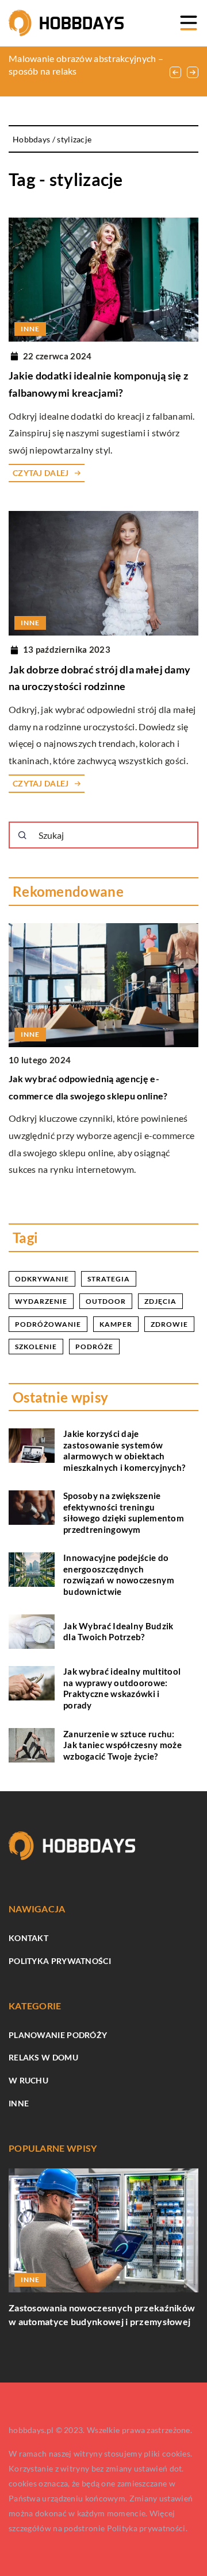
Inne (19, 2103)
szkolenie (36, 1347)
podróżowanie (48, 1324)
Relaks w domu (43, 2057)
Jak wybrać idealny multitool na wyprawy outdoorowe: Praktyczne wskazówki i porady (122, 1688)
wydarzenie (41, 1301)
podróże (94, 1347)
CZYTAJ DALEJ (41, 473)
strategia (109, 1279)
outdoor (106, 1301)
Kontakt (28, 1938)
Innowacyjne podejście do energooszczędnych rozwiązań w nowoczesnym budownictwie (119, 1574)
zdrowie (169, 1324)
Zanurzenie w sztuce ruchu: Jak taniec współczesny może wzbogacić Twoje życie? (122, 1745)
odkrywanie (42, 1279)
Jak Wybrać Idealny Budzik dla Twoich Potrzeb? (118, 1632)
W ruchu (28, 2080)
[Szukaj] (22, 835)
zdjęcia (160, 1301)
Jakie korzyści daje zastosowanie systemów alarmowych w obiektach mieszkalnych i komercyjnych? (124, 1450)
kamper (116, 1324)
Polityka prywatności (60, 1961)
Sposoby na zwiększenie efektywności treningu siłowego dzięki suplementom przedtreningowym (124, 1512)
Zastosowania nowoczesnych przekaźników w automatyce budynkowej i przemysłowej (102, 2314)
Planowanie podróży (58, 2035)
